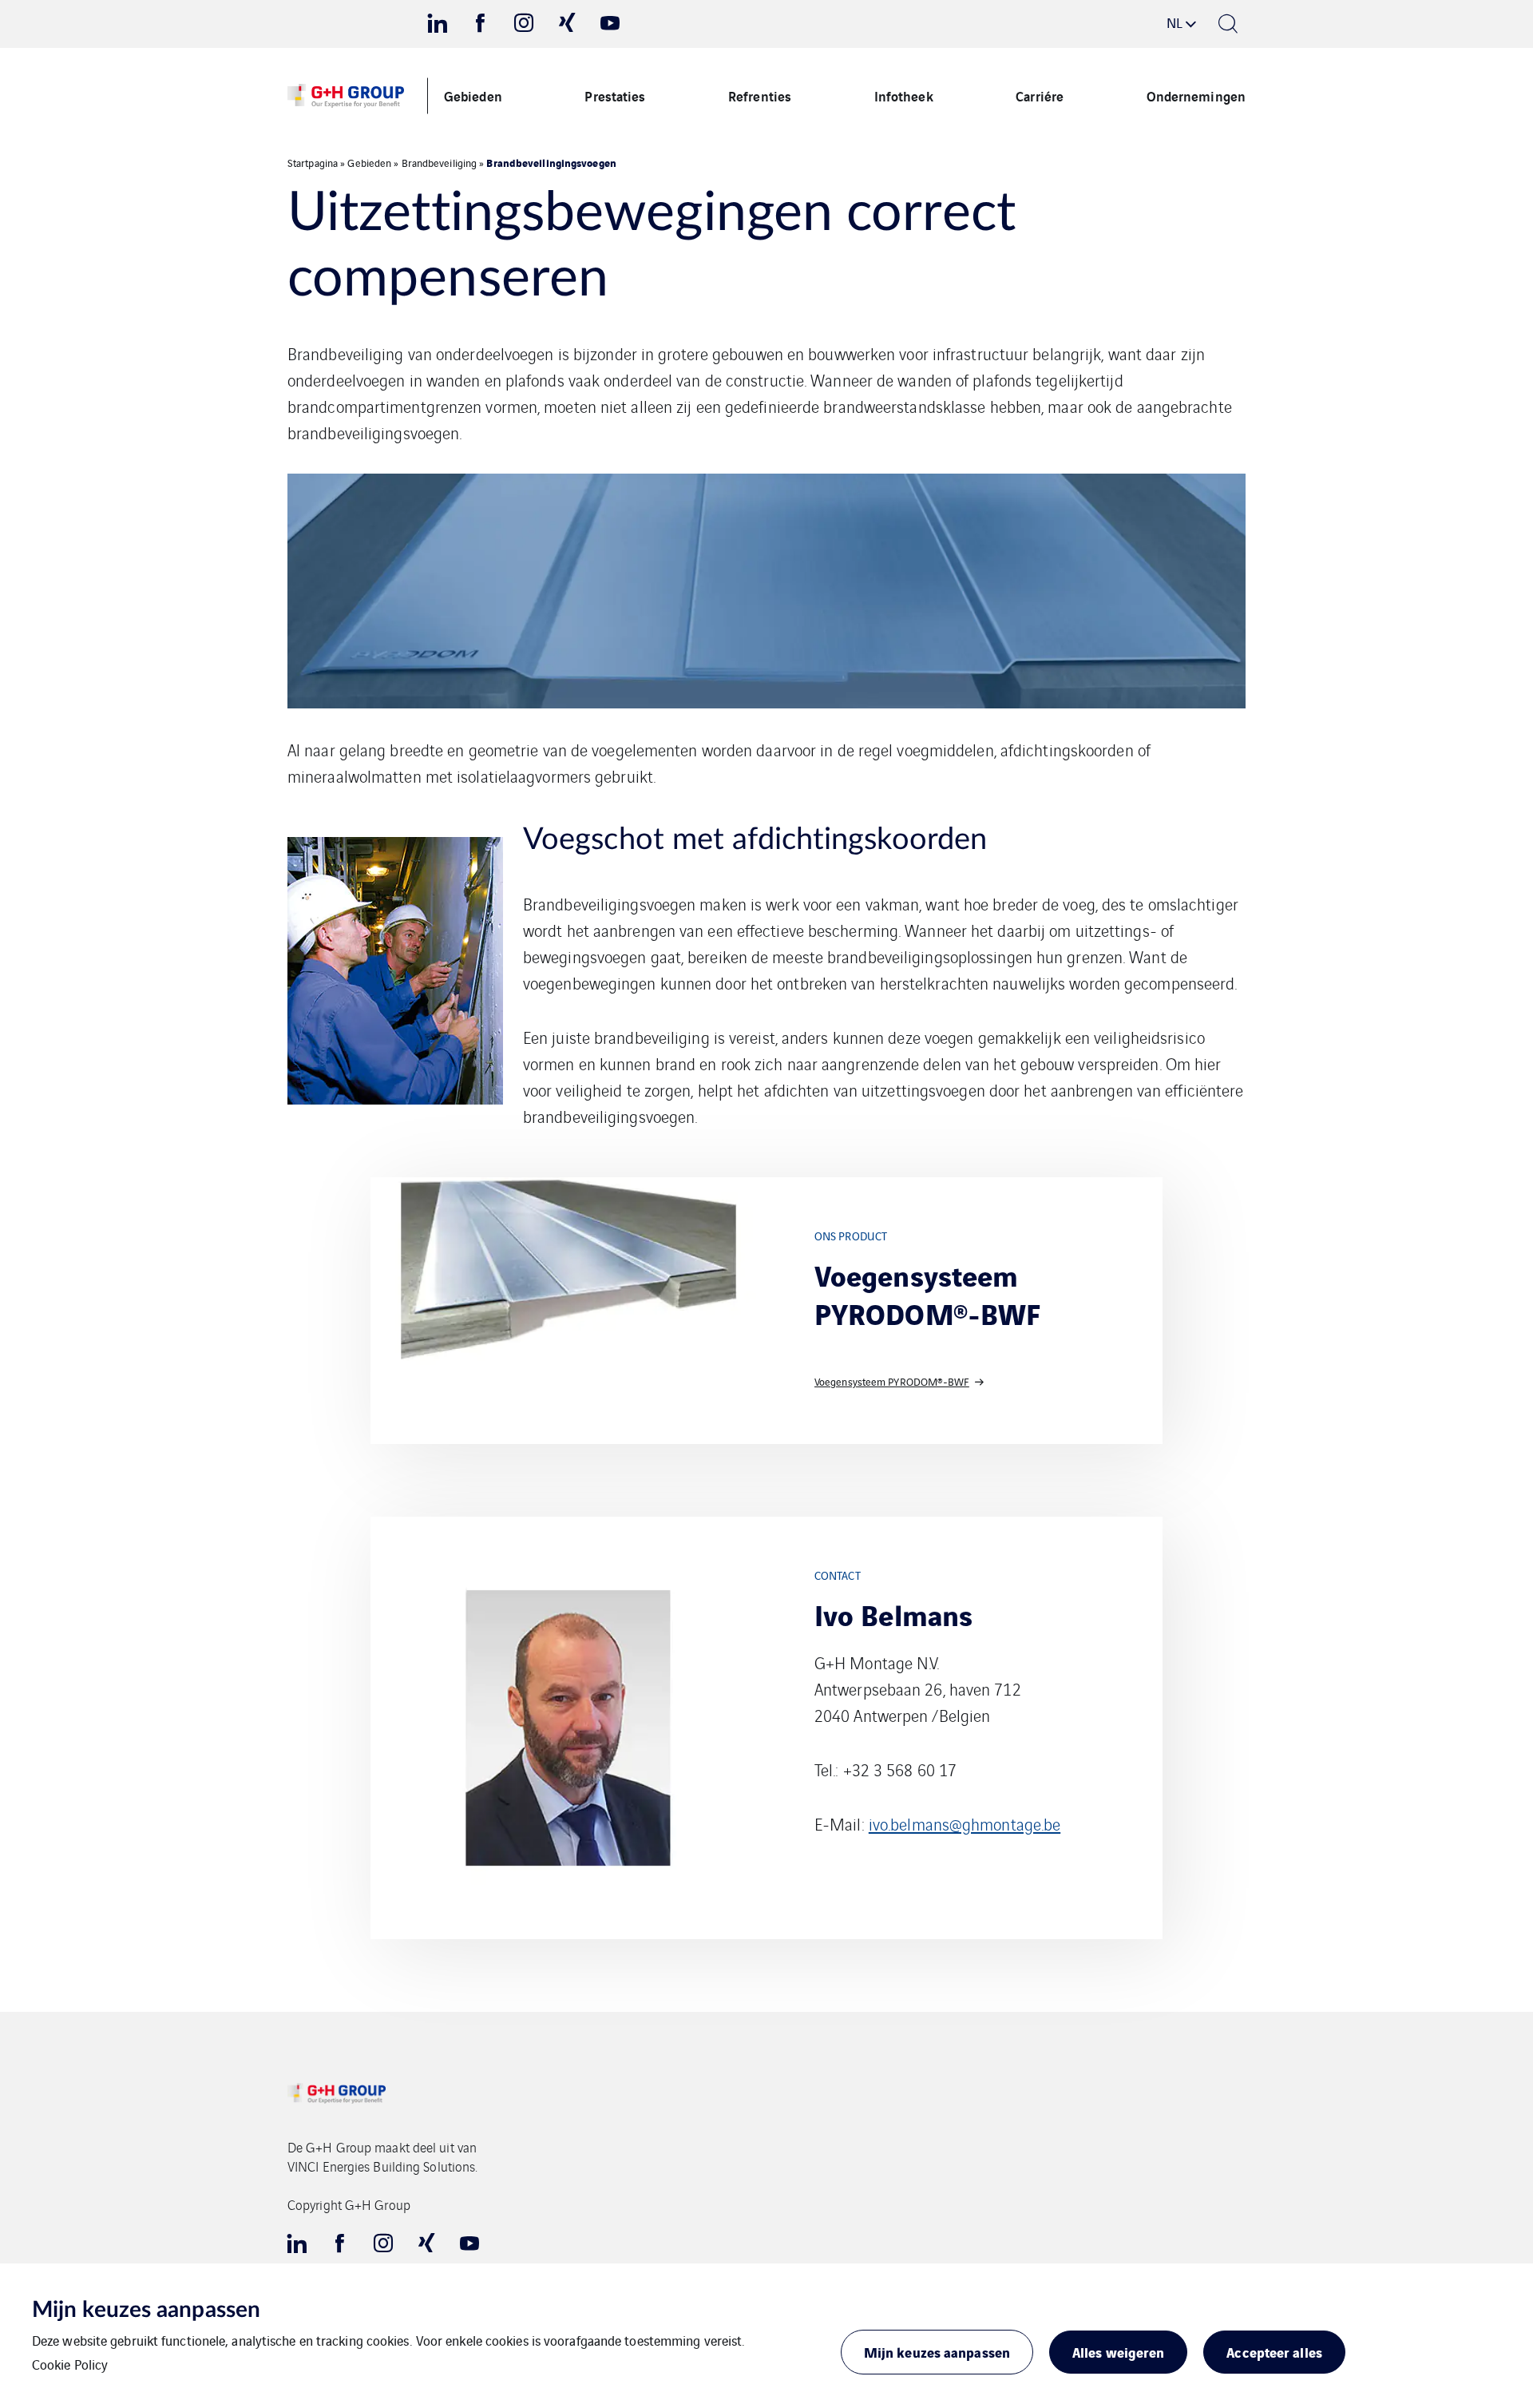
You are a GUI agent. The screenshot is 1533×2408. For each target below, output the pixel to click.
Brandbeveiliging (440, 163)
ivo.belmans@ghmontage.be (965, 1824)
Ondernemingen (1196, 95)
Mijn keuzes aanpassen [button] (937, 2352)
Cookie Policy (70, 2364)
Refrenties (760, 95)
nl (1175, 22)
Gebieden (473, 95)
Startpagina (313, 163)
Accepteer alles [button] (1274, 2352)
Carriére (1040, 95)
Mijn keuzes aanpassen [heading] (146, 2310)
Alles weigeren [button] (1118, 2352)
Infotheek (904, 95)
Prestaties (615, 95)
